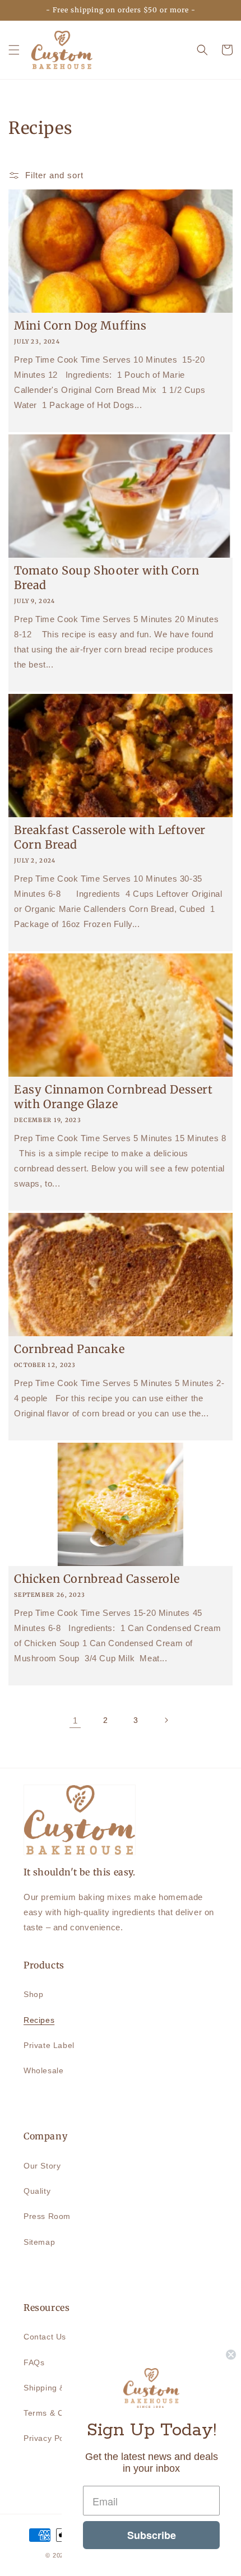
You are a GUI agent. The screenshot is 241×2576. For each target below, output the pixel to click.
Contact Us (45, 2337)
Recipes (39, 2020)
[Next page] (166, 1720)
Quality (37, 2191)
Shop (33, 1994)
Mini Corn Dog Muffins (80, 325)
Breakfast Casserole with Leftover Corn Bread (110, 837)
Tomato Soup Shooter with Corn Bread (106, 578)
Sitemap (39, 2242)
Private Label (49, 2045)
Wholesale (43, 2070)
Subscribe (152, 2535)
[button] (14, 50)
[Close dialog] (231, 2355)
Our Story (42, 2166)
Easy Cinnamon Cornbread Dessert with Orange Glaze (113, 1097)
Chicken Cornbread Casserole (97, 1579)
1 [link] (75, 1720)
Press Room (47, 2216)
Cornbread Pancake (69, 1349)
